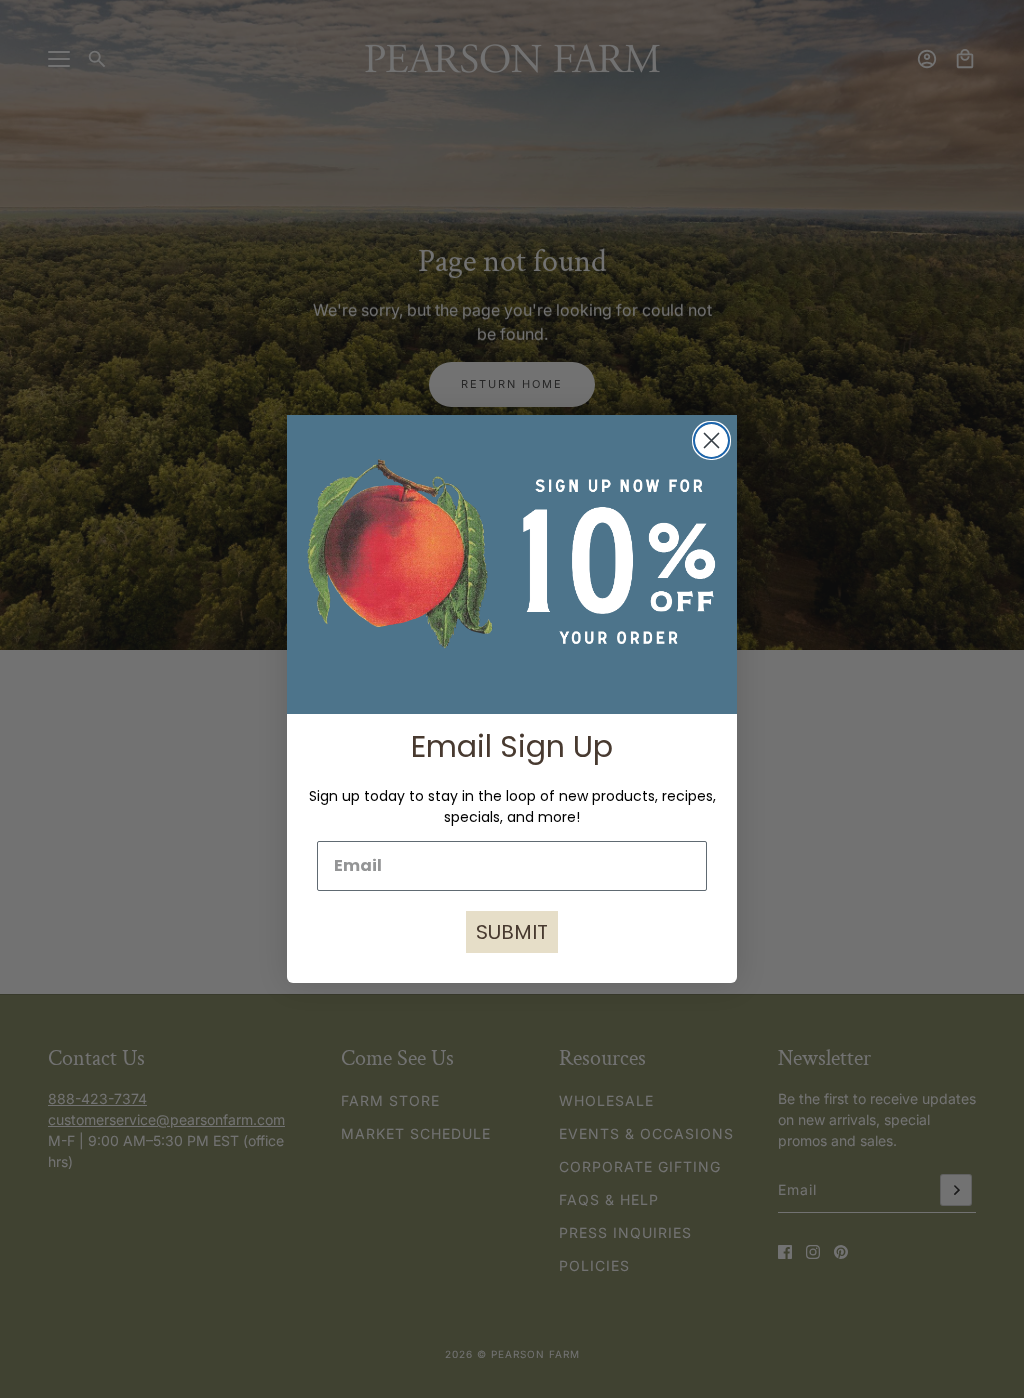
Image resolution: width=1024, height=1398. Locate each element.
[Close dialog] (711, 440)
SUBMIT (512, 932)
